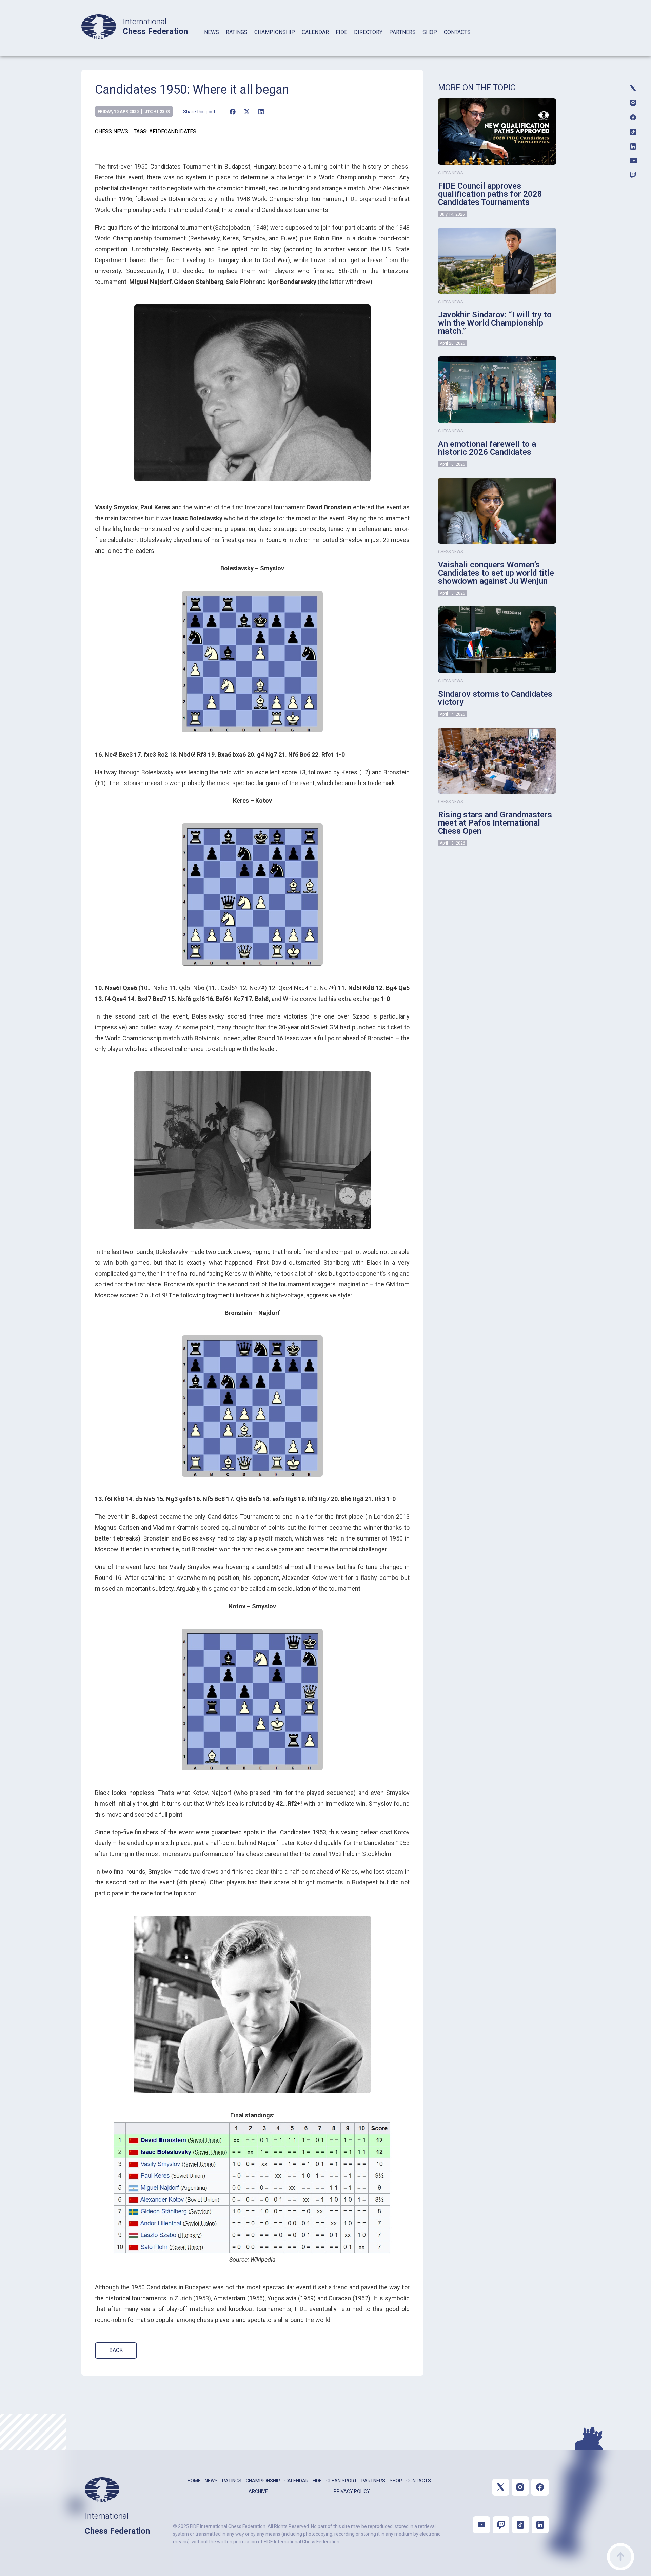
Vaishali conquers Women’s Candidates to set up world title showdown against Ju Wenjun (496, 573)
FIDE (341, 32)
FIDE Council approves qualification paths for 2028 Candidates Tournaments (490, 194)
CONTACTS (457, 32)
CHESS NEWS (112, 131)
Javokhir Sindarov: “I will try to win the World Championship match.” (495, 323)
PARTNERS (402, 32)
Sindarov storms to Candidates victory (495, 698)
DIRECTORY (368, 32)
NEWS (212, 32)
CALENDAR (315, 32)
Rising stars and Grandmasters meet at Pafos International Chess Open (495, 823)
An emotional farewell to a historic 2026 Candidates (487, 448)
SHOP (430, 32)
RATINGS (237, 32)
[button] (232, 112)
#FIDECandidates (173, 131)
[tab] (212, 41)
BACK (116, 2350)
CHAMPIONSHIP (275, 32)
